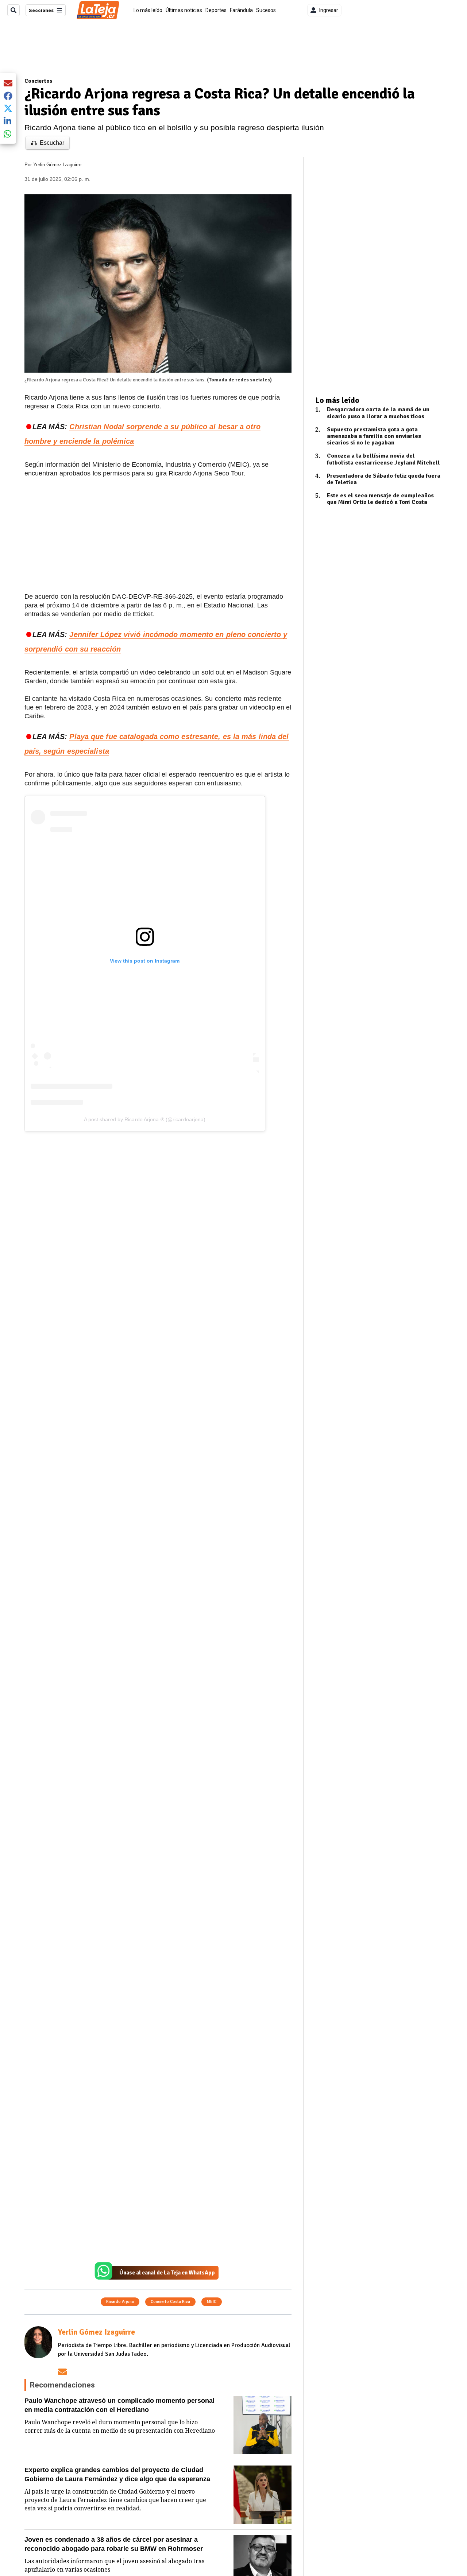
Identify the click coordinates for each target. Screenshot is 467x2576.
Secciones (41, 10)
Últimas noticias (184, 10)
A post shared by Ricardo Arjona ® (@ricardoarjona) (145, 1119)
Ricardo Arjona (120, 2302)
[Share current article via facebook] (8, 96)
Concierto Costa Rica (170, 2302)
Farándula (241, 10)
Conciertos (38, 81)
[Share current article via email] (8, 83)
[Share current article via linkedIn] (8, 121)
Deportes (216, 10)
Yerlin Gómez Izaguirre (57, 165)
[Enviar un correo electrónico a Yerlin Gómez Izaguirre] (62, 2372)
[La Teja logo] (98, 10)
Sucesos (266, 10)
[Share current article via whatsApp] (8, 134)
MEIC (212, 2302)
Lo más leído (148, 10)
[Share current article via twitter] (8, 108)
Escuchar (52, 143)
